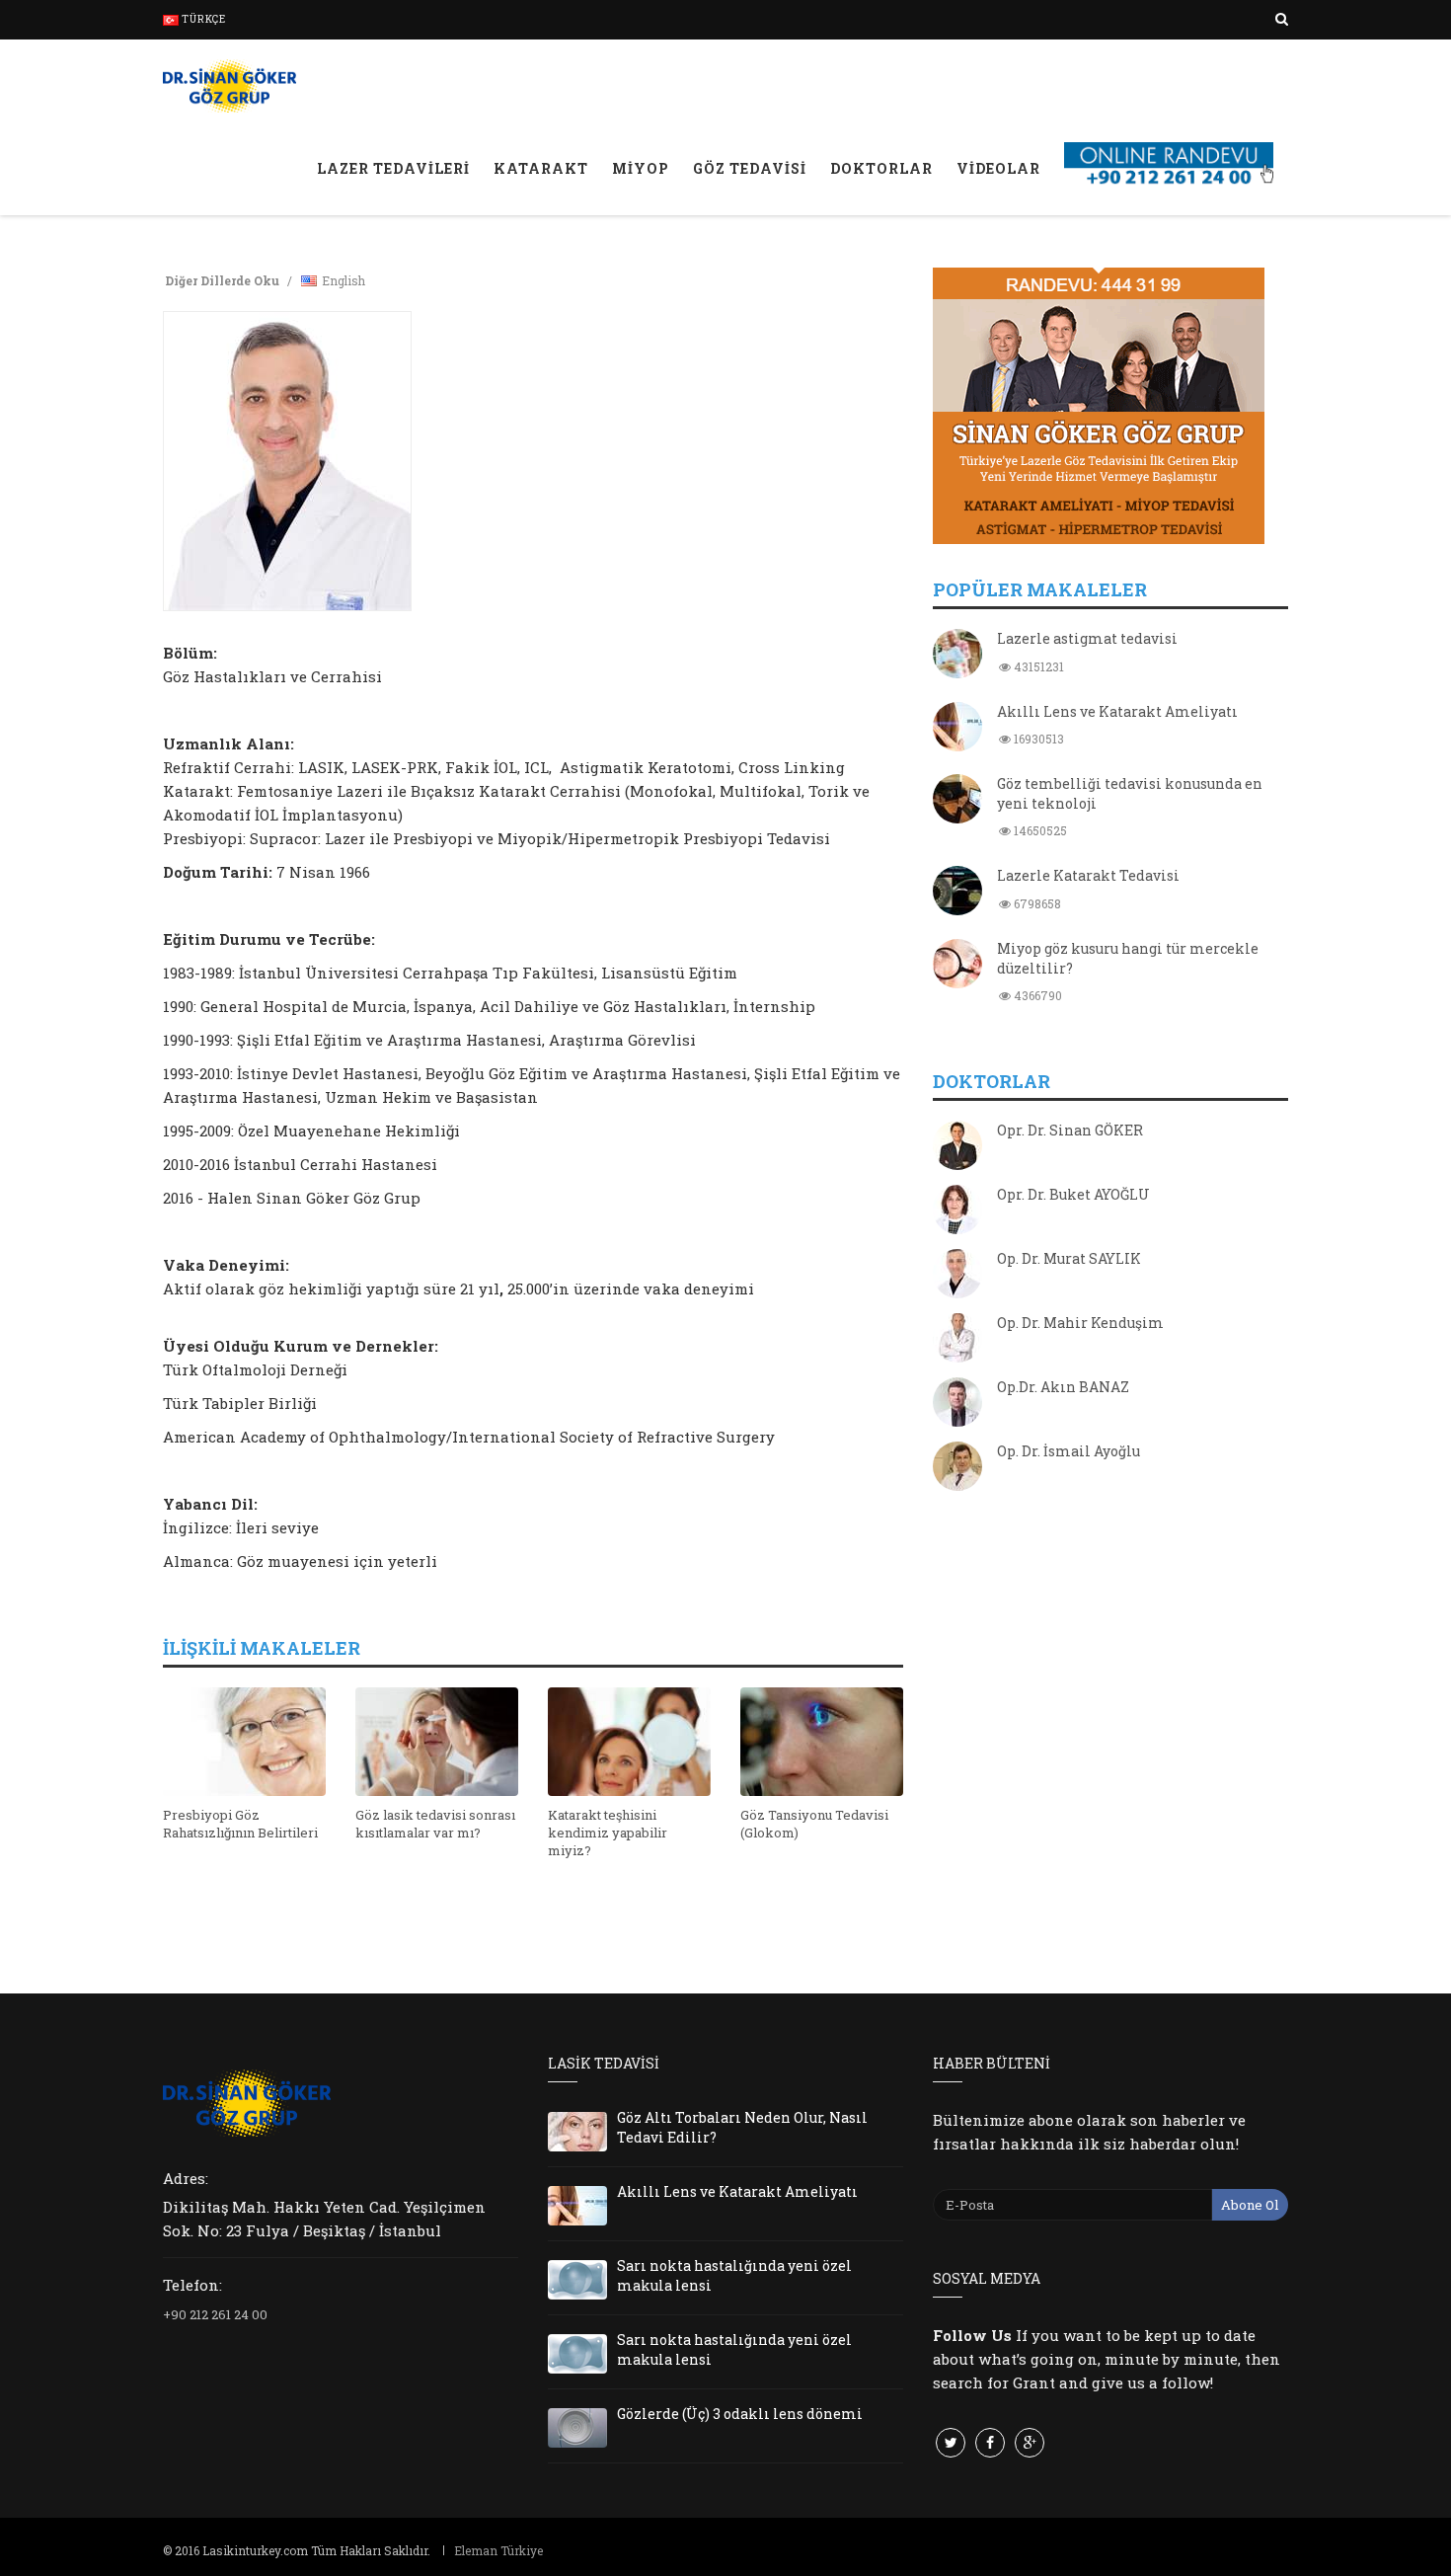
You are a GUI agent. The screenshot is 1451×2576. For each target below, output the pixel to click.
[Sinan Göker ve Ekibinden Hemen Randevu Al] (1110, 406)
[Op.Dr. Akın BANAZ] (957, 1404)
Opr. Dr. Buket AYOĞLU (1073, 1194)
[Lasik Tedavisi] (229, 84)
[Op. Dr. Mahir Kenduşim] (957, 1340)
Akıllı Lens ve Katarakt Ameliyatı (1117, 711)
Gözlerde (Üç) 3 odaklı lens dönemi (740, 2414)
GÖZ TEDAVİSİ (750, 168)
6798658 (1036, 903)
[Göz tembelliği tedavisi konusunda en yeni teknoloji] (957, 801)
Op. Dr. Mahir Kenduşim (1080, 1323)
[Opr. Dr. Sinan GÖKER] (957, 1147)
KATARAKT (541, 168)
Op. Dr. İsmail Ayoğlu (1069, 1451)
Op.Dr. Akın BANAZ (1063, 1387)
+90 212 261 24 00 (215, 2314)
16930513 (1037, 739)
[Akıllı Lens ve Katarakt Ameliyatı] (957, 729)
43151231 (1037, 666)
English (344, 280)
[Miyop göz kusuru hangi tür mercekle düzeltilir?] (957, 966)
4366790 (1036, 995)
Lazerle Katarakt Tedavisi (1088, 875)
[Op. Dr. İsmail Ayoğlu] (957, 1468)
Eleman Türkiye (498, 2550)
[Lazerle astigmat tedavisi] (957, 656)
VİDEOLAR (998, 168)
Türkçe (202, 19)
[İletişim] (1170, 142)
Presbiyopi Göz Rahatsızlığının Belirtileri (240, 1824)
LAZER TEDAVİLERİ (393, 168)
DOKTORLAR (881, 168)
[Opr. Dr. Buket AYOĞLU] (957, 1211)
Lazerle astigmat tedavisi (1087, 638)
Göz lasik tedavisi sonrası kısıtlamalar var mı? (435, 1824)
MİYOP (641, 168)
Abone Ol (1250, 2205)
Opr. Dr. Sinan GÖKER (1070, 1130)
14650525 (1039, 830)
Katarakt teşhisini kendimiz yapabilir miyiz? (608, 1833)
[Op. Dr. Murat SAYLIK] (957, 1276)
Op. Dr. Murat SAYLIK (1069, 1258)
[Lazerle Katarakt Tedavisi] (957, 893)
